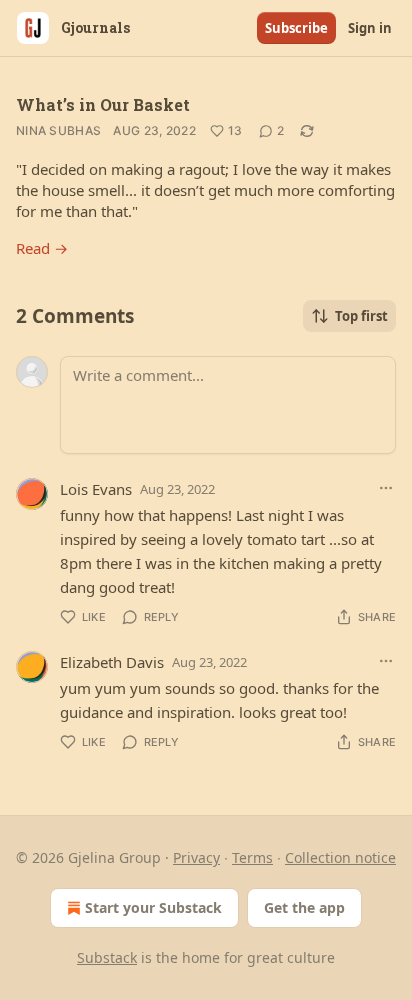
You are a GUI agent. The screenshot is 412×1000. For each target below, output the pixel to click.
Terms (252, 857)
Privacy (196, 857)
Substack (107, 957)
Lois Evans (96, 489)
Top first (361, 316)
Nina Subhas (58, 130)
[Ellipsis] (386, 488)
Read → (42, 248)
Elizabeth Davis (112, 662)
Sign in (370, 28)
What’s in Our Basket (103, 104)
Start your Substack (153, 907)
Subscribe (296, 28)
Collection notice (340, 857)
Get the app (304, 907)
